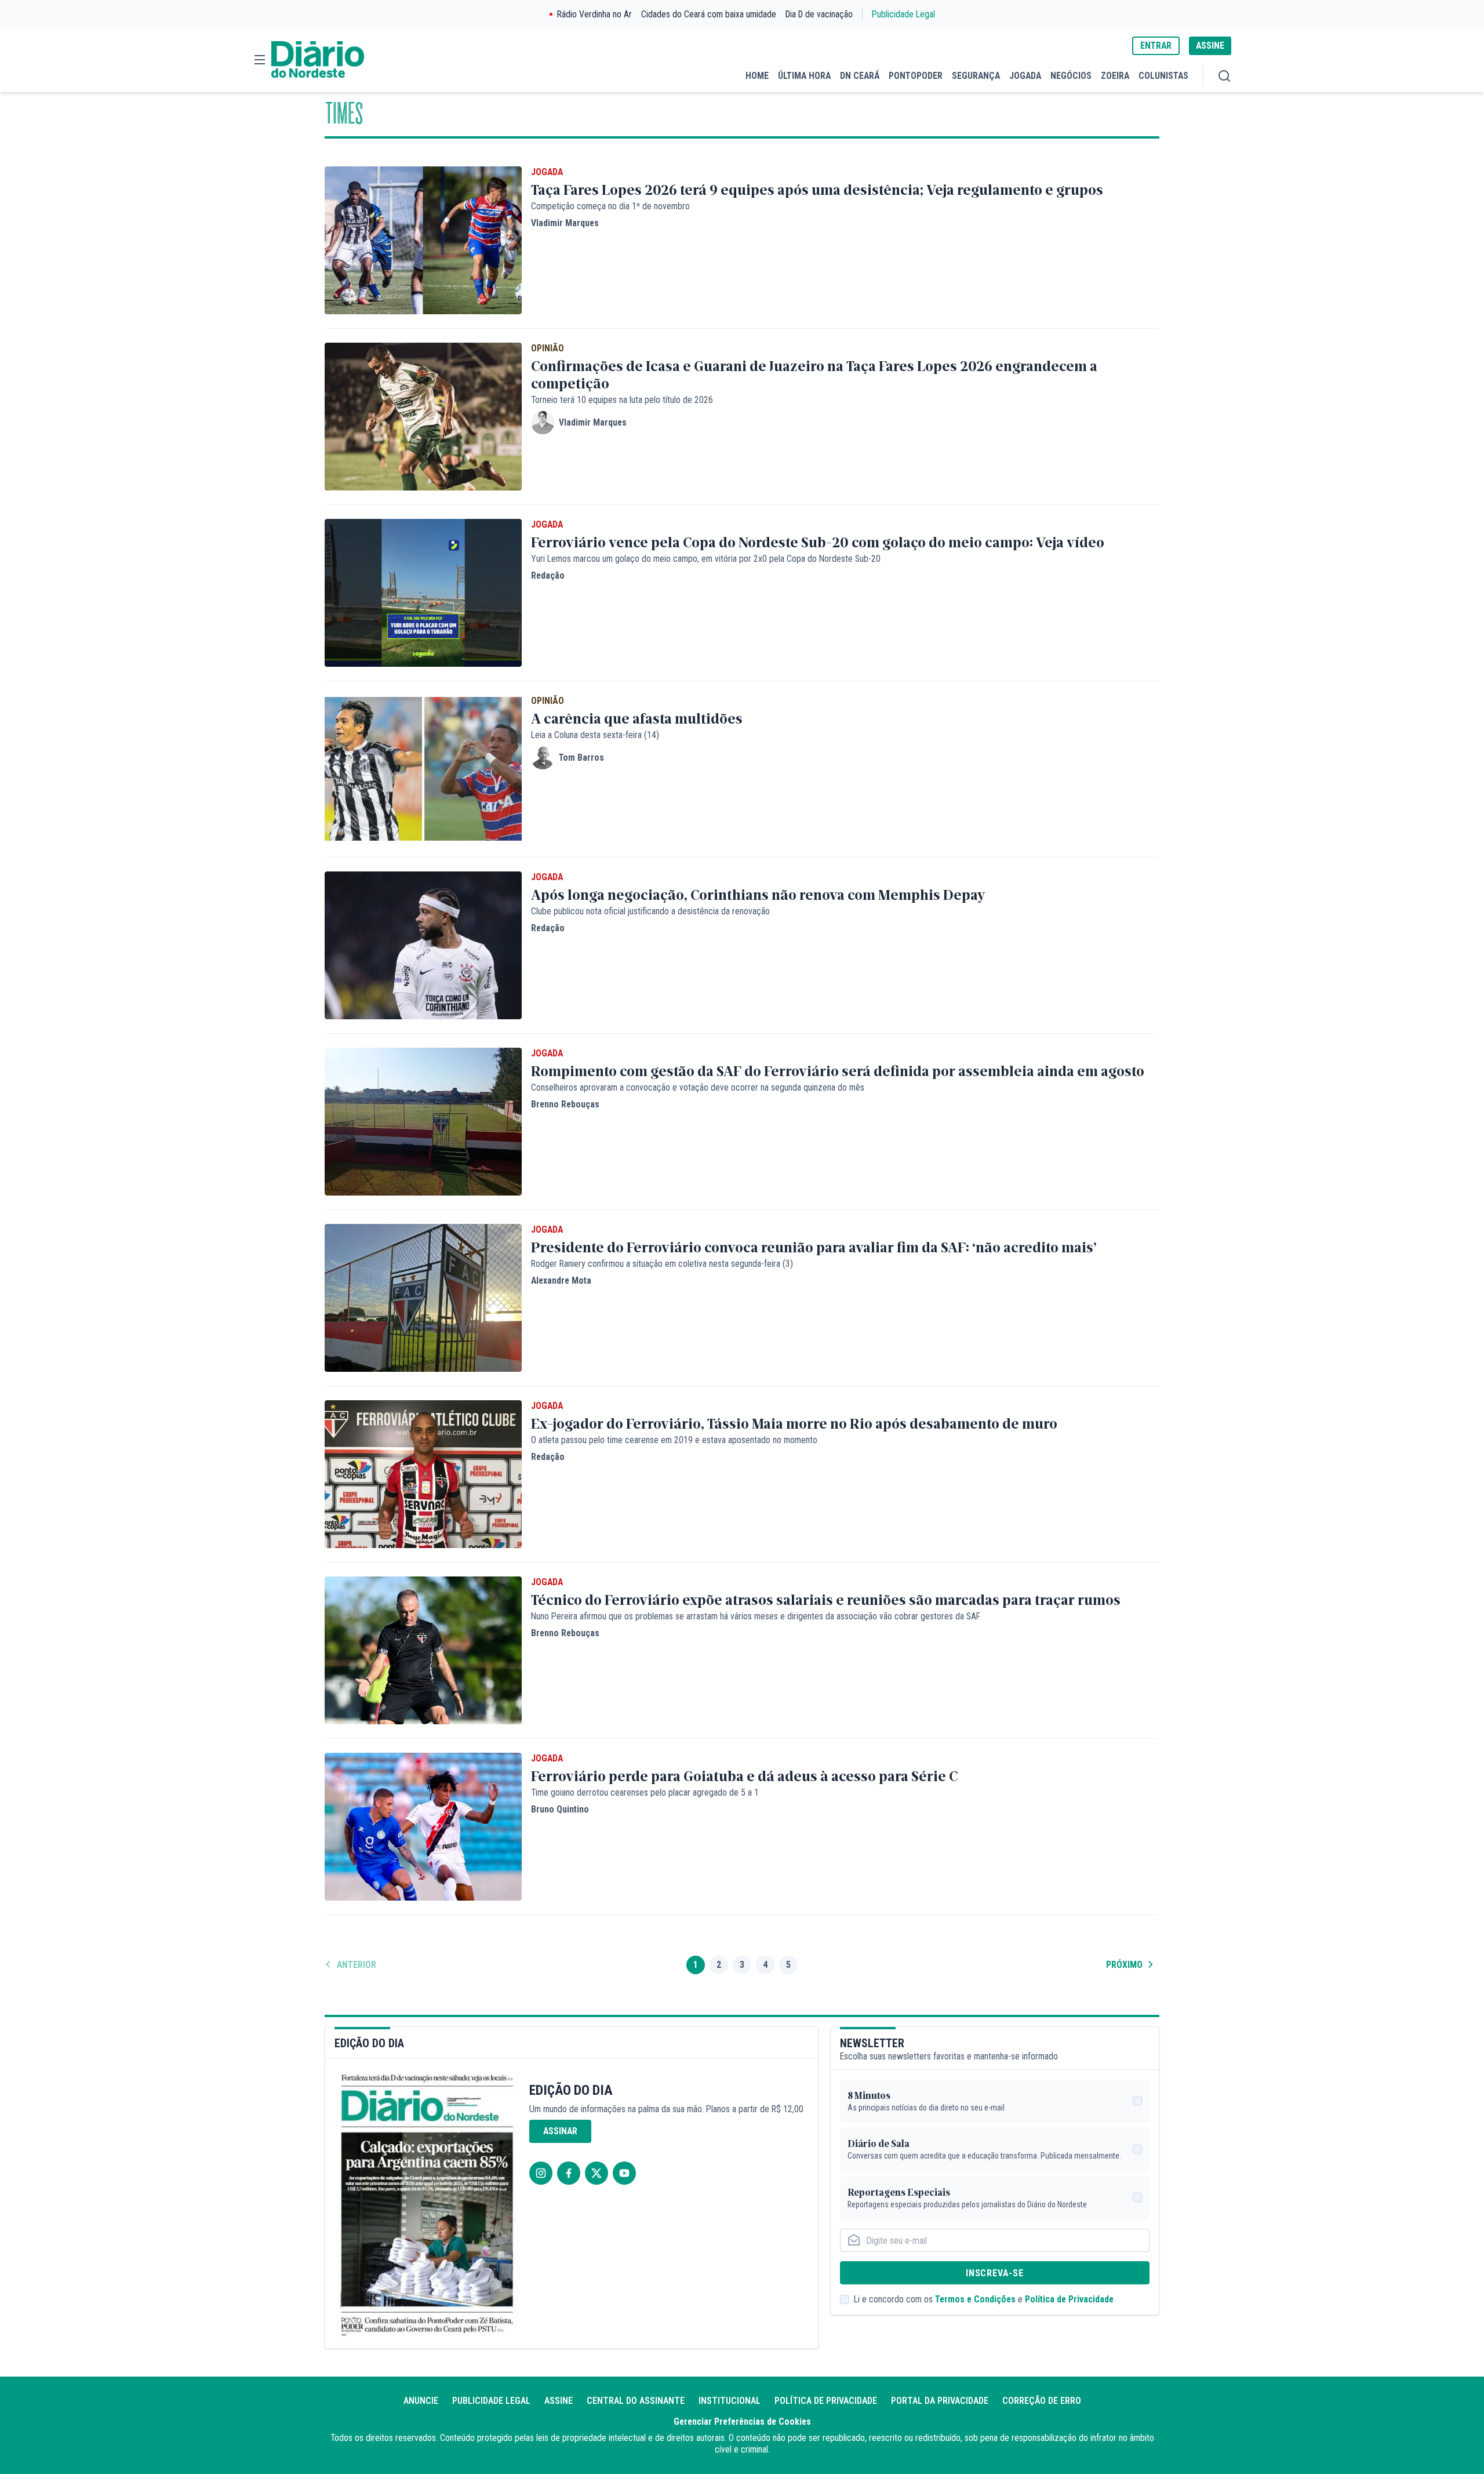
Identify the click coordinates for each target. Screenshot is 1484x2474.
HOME (757, 76)
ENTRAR (1156, 46)
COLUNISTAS (1163, 76)
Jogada (547, 172)
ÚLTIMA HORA (804, 76)
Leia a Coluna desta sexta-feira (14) (595, 735)
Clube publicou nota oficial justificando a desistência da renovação (650, 911)
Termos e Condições (975, 2299)
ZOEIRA (1115, 76)
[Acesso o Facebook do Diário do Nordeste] (569, 2173)
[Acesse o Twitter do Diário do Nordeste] (596, 2173)
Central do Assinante (636, 2401)
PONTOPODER (916, 76)
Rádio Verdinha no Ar (594, 14)
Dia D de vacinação (819, 14)
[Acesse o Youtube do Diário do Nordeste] (624, 2173)
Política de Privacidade (1069, 2299)
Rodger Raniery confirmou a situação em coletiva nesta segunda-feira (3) (662, 1264)
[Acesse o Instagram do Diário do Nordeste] (541, 2173)
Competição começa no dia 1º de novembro (610, 206)
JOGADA (1025, 76)
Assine (559, 2401)
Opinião (548, 348)
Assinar (560, 2131)
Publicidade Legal (903, 14)
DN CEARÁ (860, 76)
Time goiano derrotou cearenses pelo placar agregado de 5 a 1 (645, 1792)
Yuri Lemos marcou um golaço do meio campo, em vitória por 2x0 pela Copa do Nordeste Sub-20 (706, 559)
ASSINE (1210, 46)
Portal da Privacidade (940, 2401)
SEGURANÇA (976, 76)
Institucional (730, 2401)
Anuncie (421, 2401)
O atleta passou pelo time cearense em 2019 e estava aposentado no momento (674, 1440)
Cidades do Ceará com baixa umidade (709, 14)
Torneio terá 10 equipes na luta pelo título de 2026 (622, 400)
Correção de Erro (1042, 2401)
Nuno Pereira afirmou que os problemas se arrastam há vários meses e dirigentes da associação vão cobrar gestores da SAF (756, 1616)
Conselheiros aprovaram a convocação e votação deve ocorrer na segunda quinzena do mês (698, 1087)
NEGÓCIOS (1071, 76)
